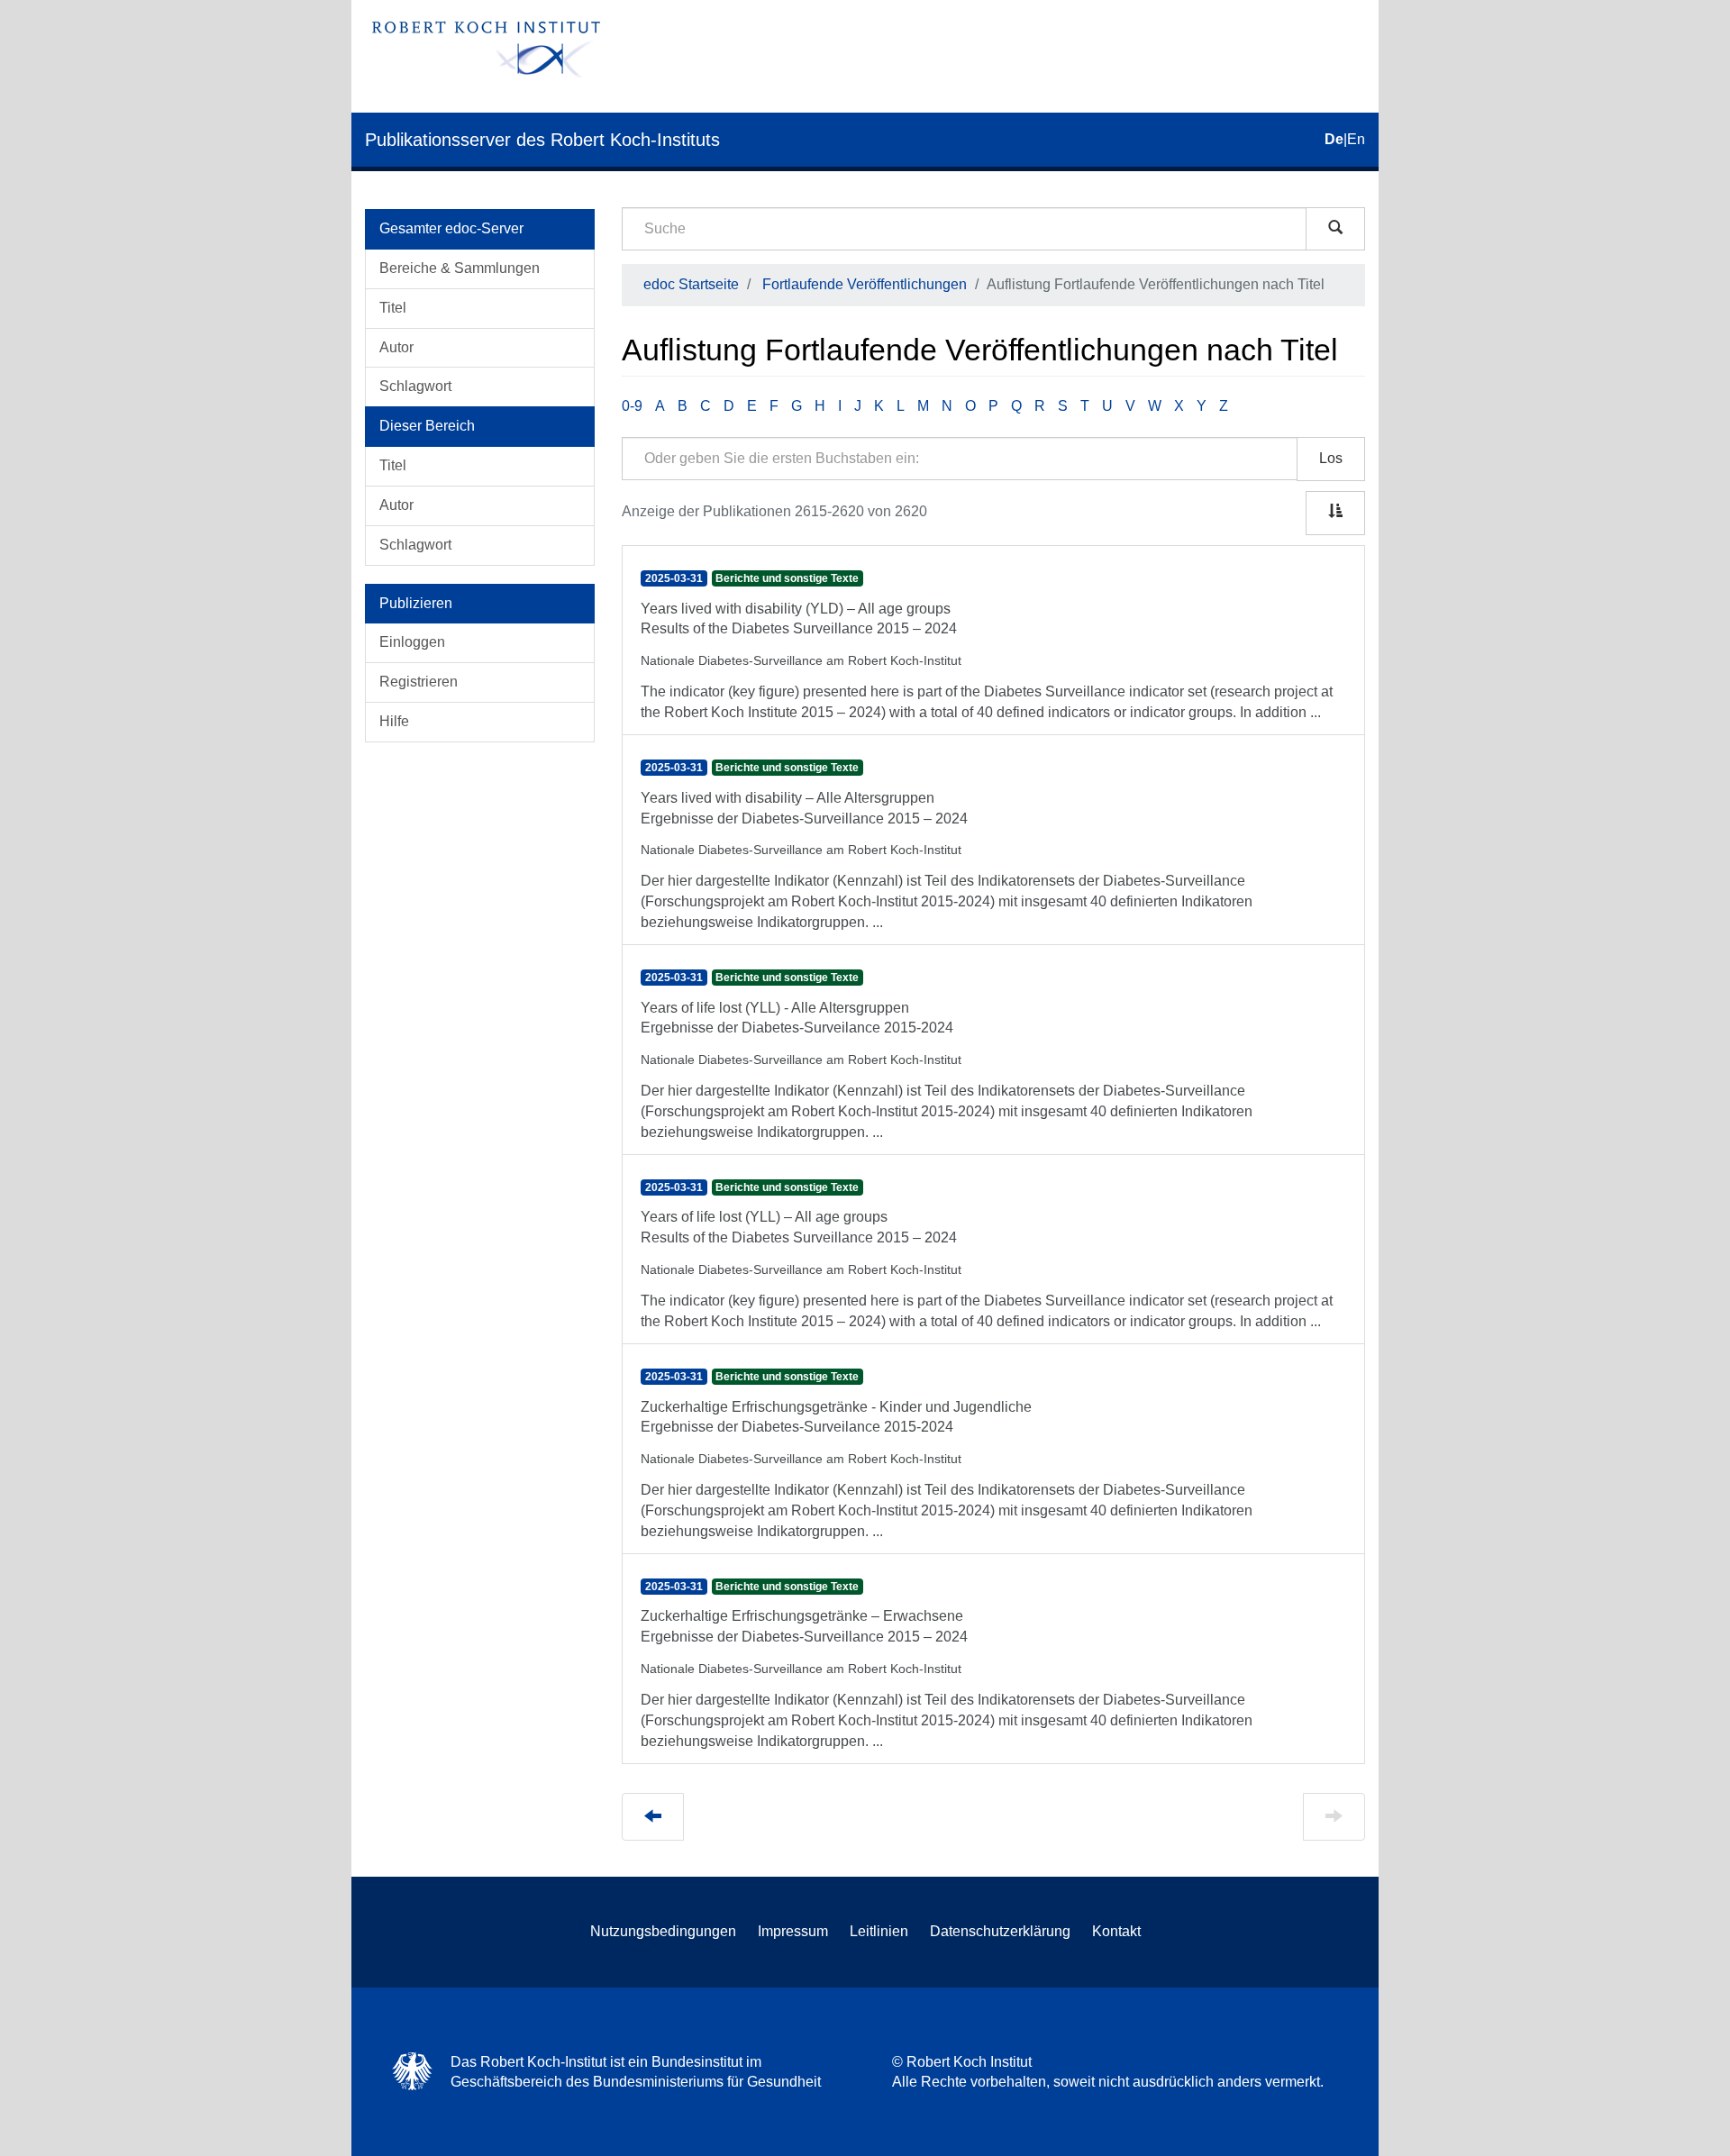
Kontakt (1116, 1931)
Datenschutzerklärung (1000, 1931)
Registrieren (419, 682)
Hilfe (394, 721)
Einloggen (412, 642)
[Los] (1335, 229)
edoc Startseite (691, 284)
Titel (393, 308)
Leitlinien (879, 1931)
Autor (396, 347)
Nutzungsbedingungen (663, 1931)
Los (1331, 458)
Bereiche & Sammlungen (460, 268)
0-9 (632, 406)
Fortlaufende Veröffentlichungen (865, 284)
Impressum (793, 1931)
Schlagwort (415, 386)
